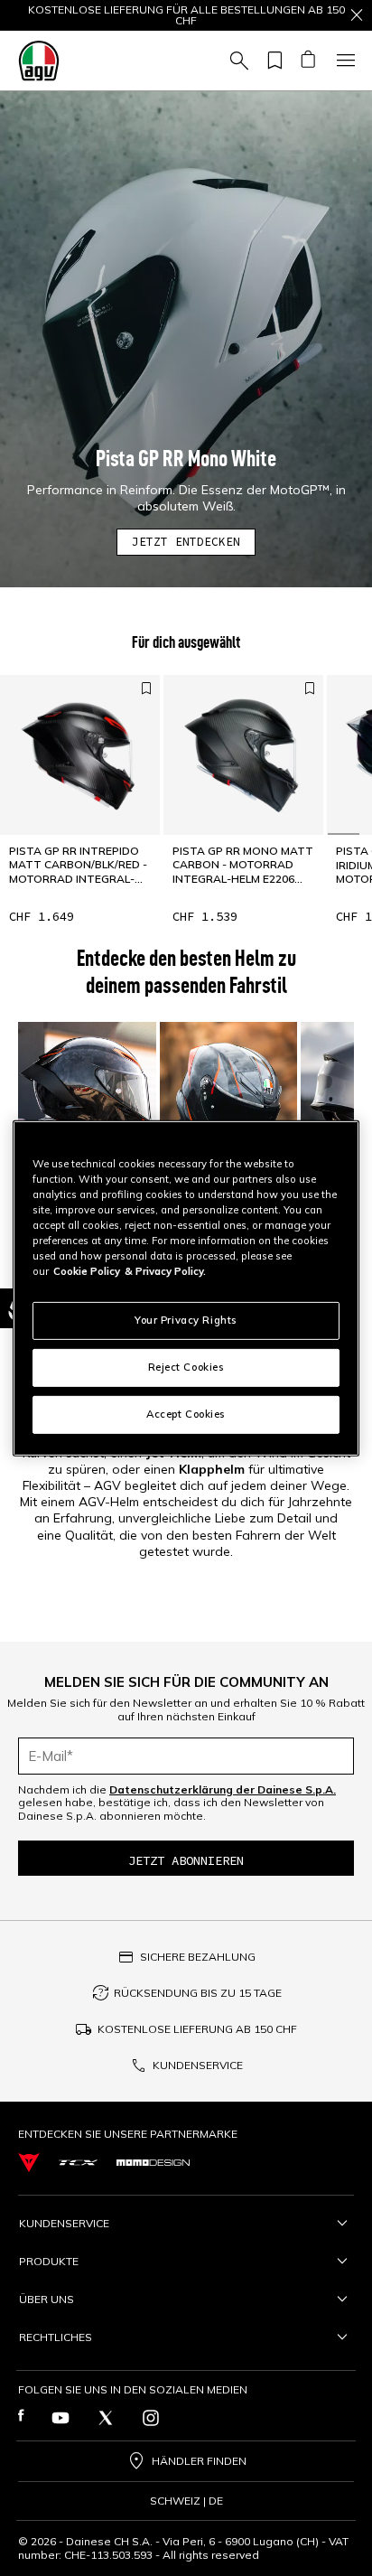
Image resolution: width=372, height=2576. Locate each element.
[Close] (357, 15)
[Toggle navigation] (343, 61)
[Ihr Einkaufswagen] (307, 61)
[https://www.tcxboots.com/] (78, 2163)
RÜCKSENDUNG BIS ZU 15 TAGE (198, 1993)
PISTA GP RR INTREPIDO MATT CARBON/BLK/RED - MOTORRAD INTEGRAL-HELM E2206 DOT (78, 865)
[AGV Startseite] (39, 61)
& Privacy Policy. (165, 1271)
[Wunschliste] (272, 61)
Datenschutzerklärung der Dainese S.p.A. (223, 1789)
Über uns (46, 2299)
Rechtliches (56, 2337)
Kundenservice (64, 2223)
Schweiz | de (186, 2501)
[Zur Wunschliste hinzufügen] (146, 688)
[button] (186, 339)
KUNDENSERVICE (198, 2065)
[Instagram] (151, 2418)
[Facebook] (21, 2418)
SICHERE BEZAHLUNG (198, 1957)
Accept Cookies (186, 1414)
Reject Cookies (186, 1367)
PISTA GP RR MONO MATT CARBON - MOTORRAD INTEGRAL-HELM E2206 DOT (243, 865)
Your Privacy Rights (186, 1320)
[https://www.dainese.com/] (29, 2163)
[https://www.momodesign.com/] (153, 2163)
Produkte (49, 2261)
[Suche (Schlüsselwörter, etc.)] (237, 61)
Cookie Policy (87, 1271)
